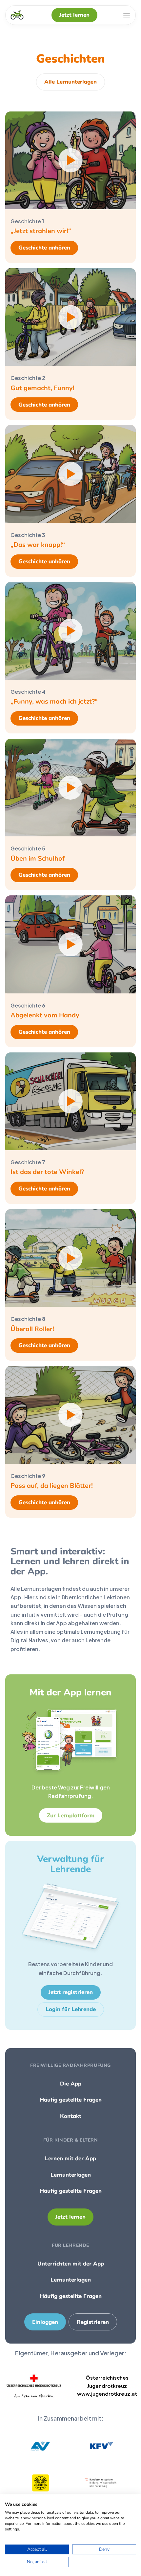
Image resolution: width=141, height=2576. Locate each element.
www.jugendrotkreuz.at (107, 2394)
